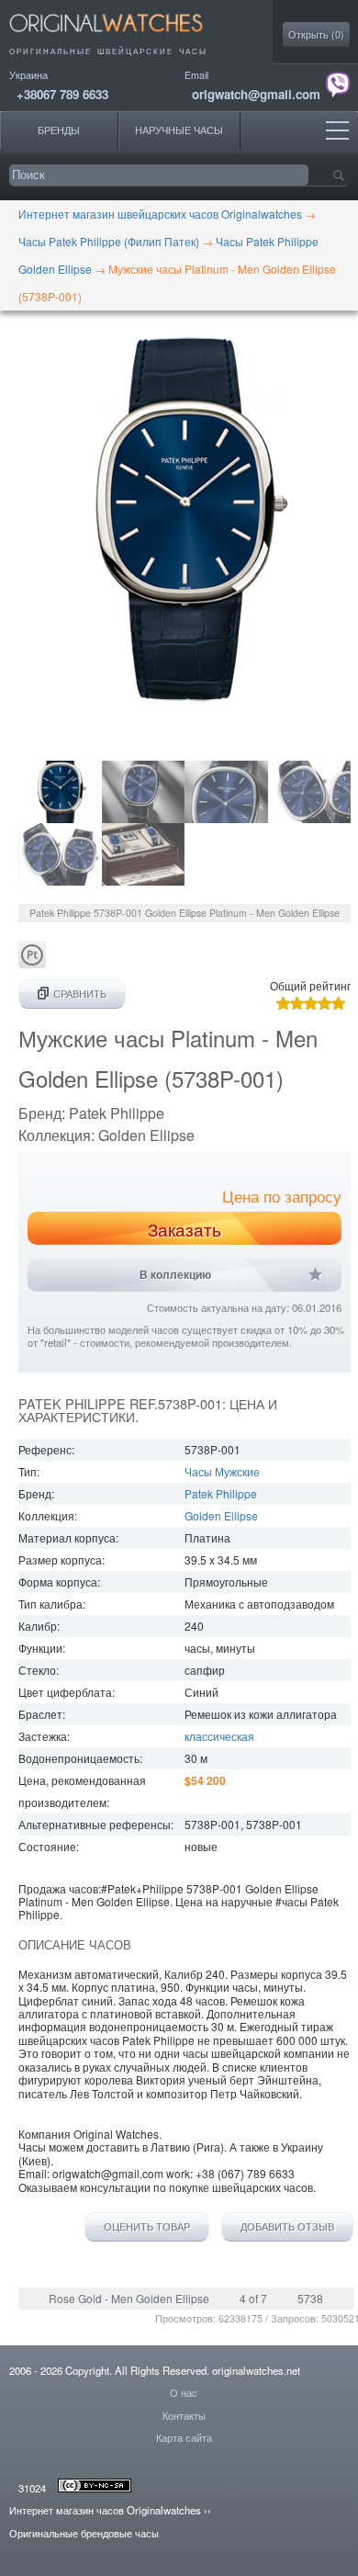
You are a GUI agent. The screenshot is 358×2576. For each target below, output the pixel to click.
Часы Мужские (222, 1471)
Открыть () (316, 34)
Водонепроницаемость (79, 1758)
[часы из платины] (32, 963)
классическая (219, 1736)
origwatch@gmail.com (256, 94)
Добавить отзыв (287, 2227)
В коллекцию (175, 1275)
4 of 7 (253, 2298)
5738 (310, 2298)
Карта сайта (184, 2437)
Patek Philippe (221, 1493)
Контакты (184, 2415)
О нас (184, 2392)
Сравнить (80, 994)
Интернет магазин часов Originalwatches (105, 2510)
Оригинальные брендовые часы (84, 2533)
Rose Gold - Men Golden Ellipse (129, 2298)
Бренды (59, 130)
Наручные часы (179, 130)
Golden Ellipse (221, 1515)
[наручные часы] (122, 37)
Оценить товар (147, 2227)
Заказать (185, 1229)
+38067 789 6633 (62, 94)
